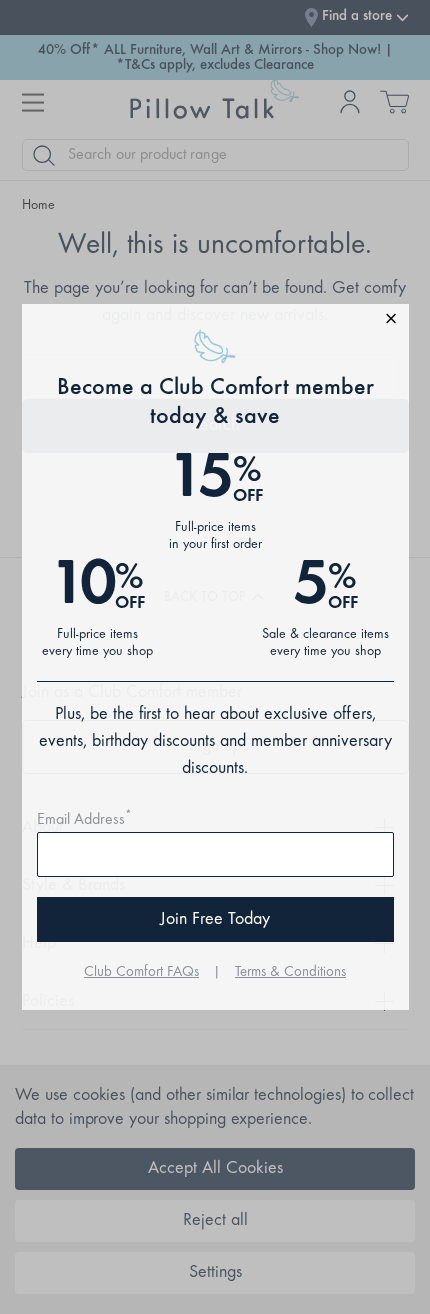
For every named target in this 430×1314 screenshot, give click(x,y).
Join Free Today (215, 920)
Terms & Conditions (290, 972)
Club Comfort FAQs (141, 972)
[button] (215, 321)
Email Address (84, 820)
